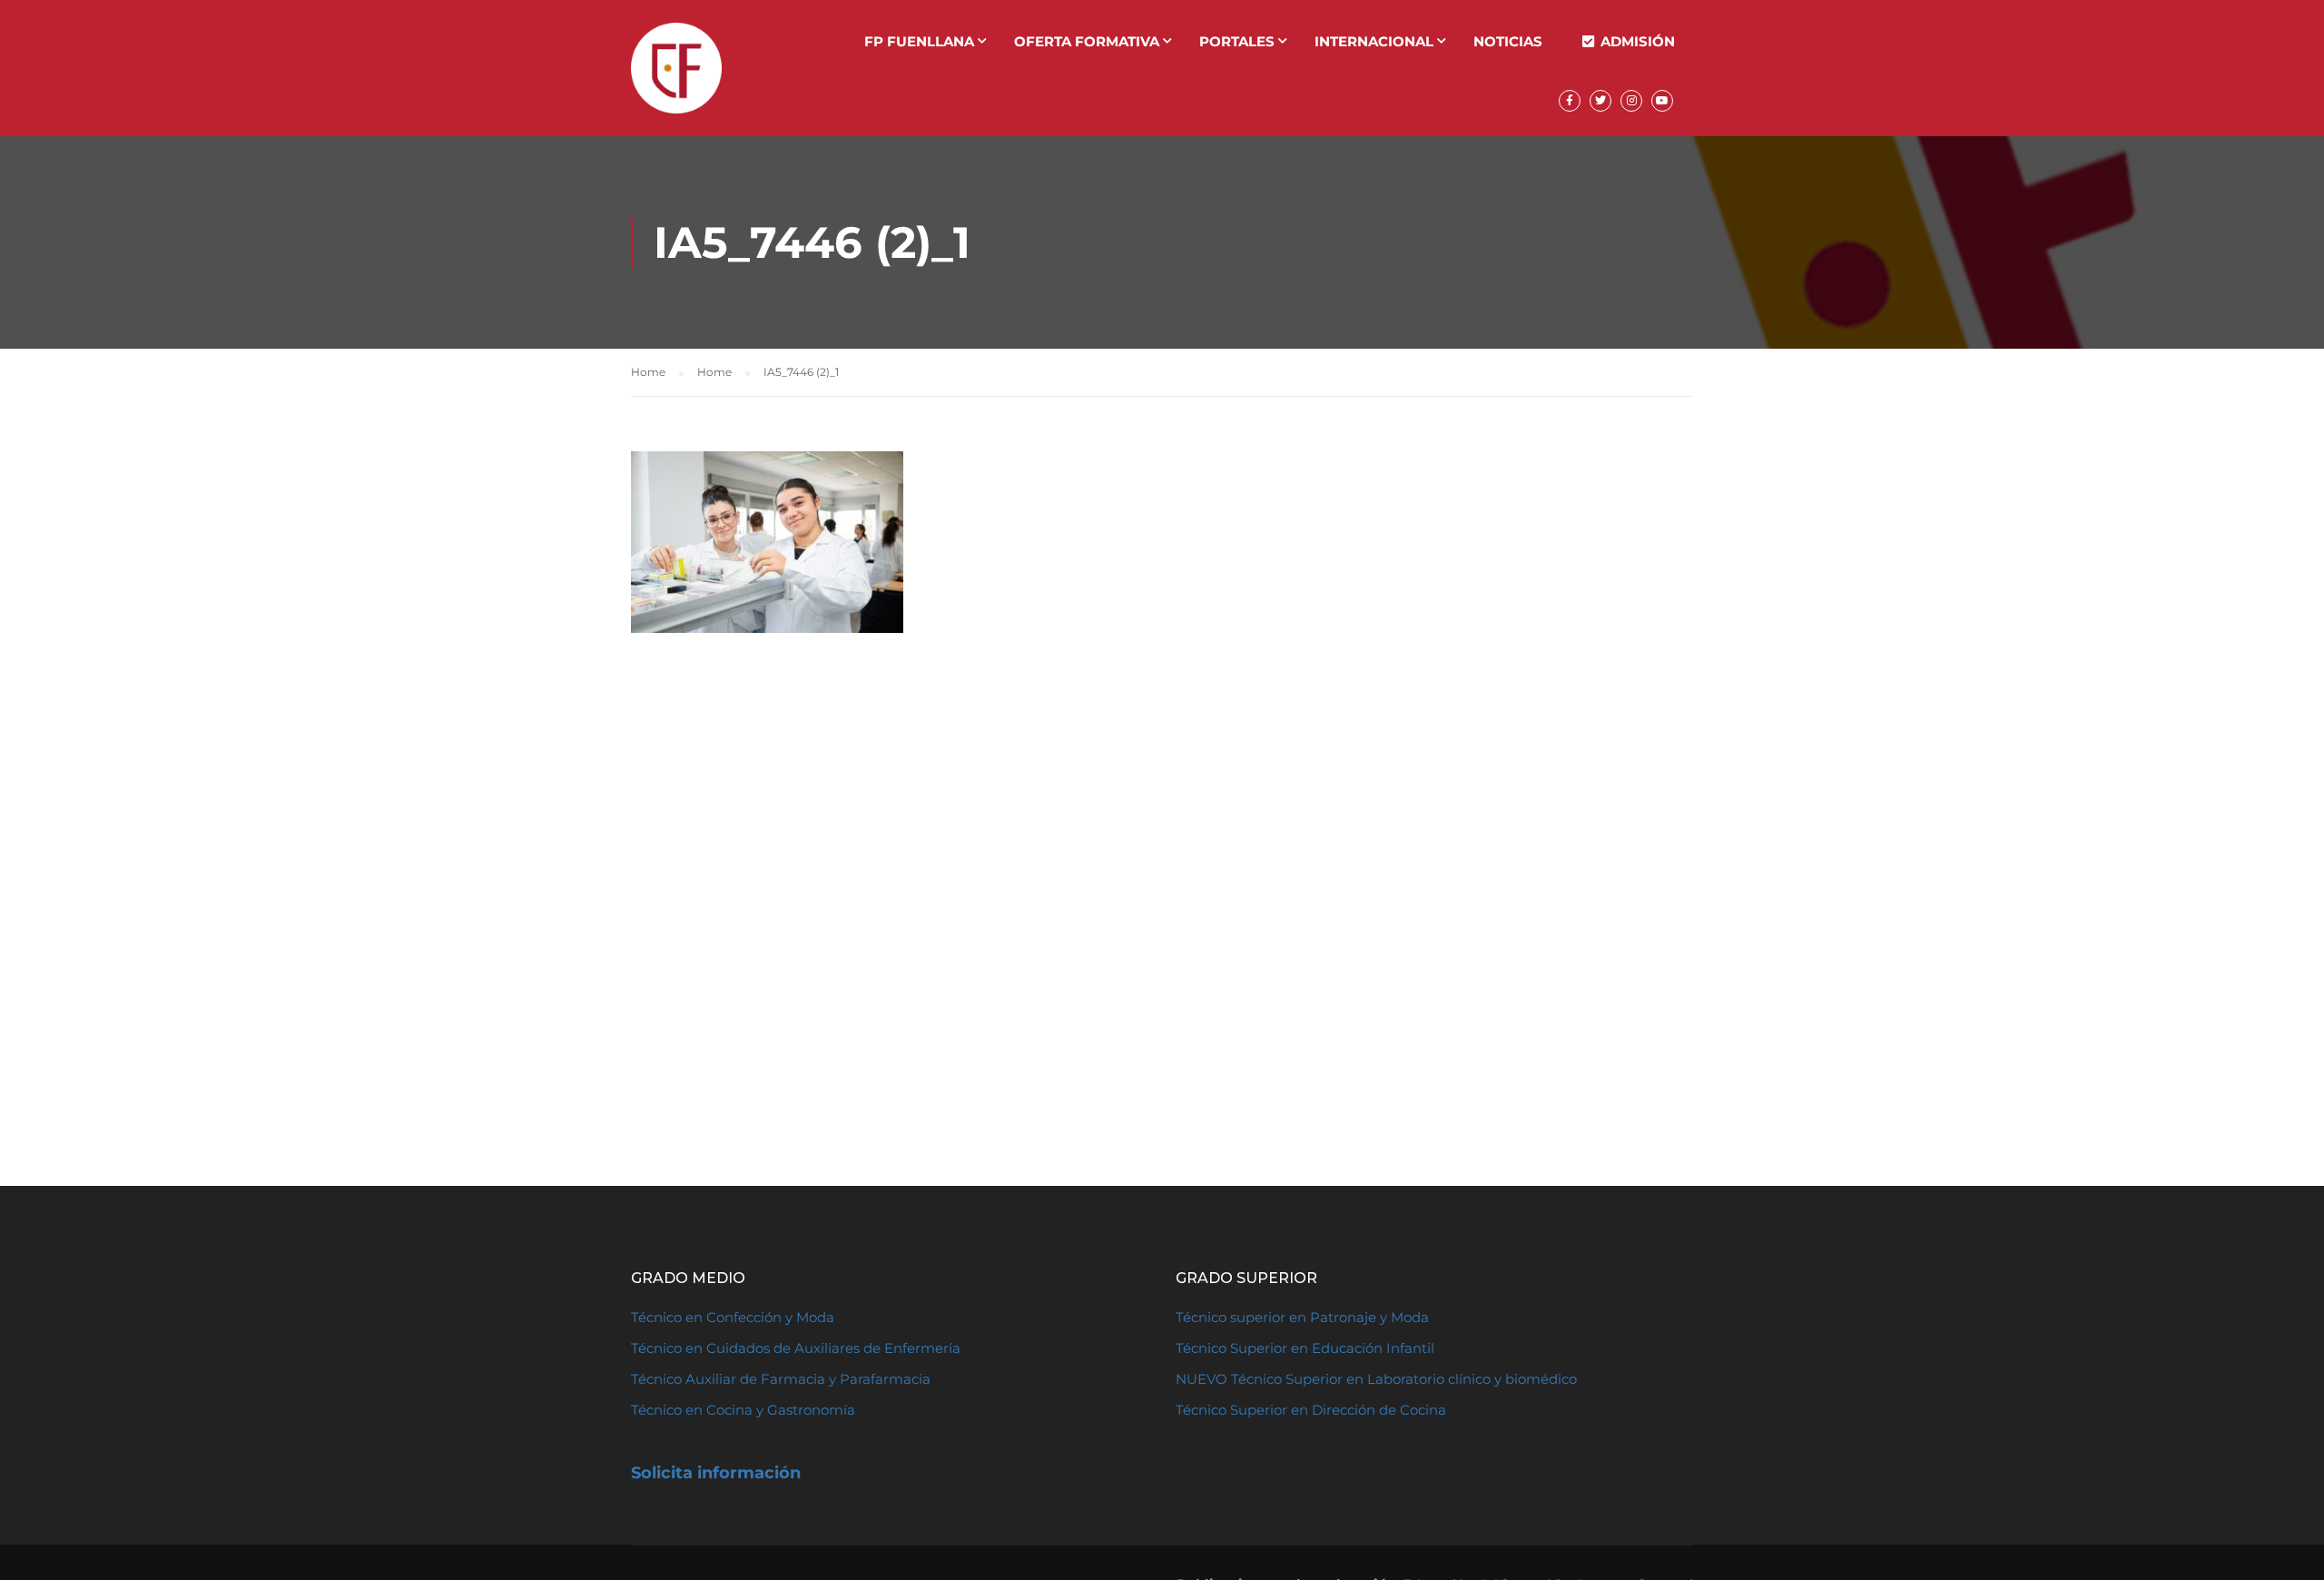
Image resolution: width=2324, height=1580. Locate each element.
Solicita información (716, 1473)
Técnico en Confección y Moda (733, 1317)
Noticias (1508, 41)
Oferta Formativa (1087, 41)
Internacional (1374, 41)
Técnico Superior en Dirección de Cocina (1311, 1410)
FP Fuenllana (919, 41)
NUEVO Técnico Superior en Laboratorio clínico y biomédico (1378, 1379)
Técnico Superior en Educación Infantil (1305, 1348)
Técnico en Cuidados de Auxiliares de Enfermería (796, 1348)
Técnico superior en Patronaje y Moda (1302, 1317)
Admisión (1638, 41)
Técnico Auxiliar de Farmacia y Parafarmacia (781, 1379)
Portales (1237, 41)
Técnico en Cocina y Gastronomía (743, 1410)
